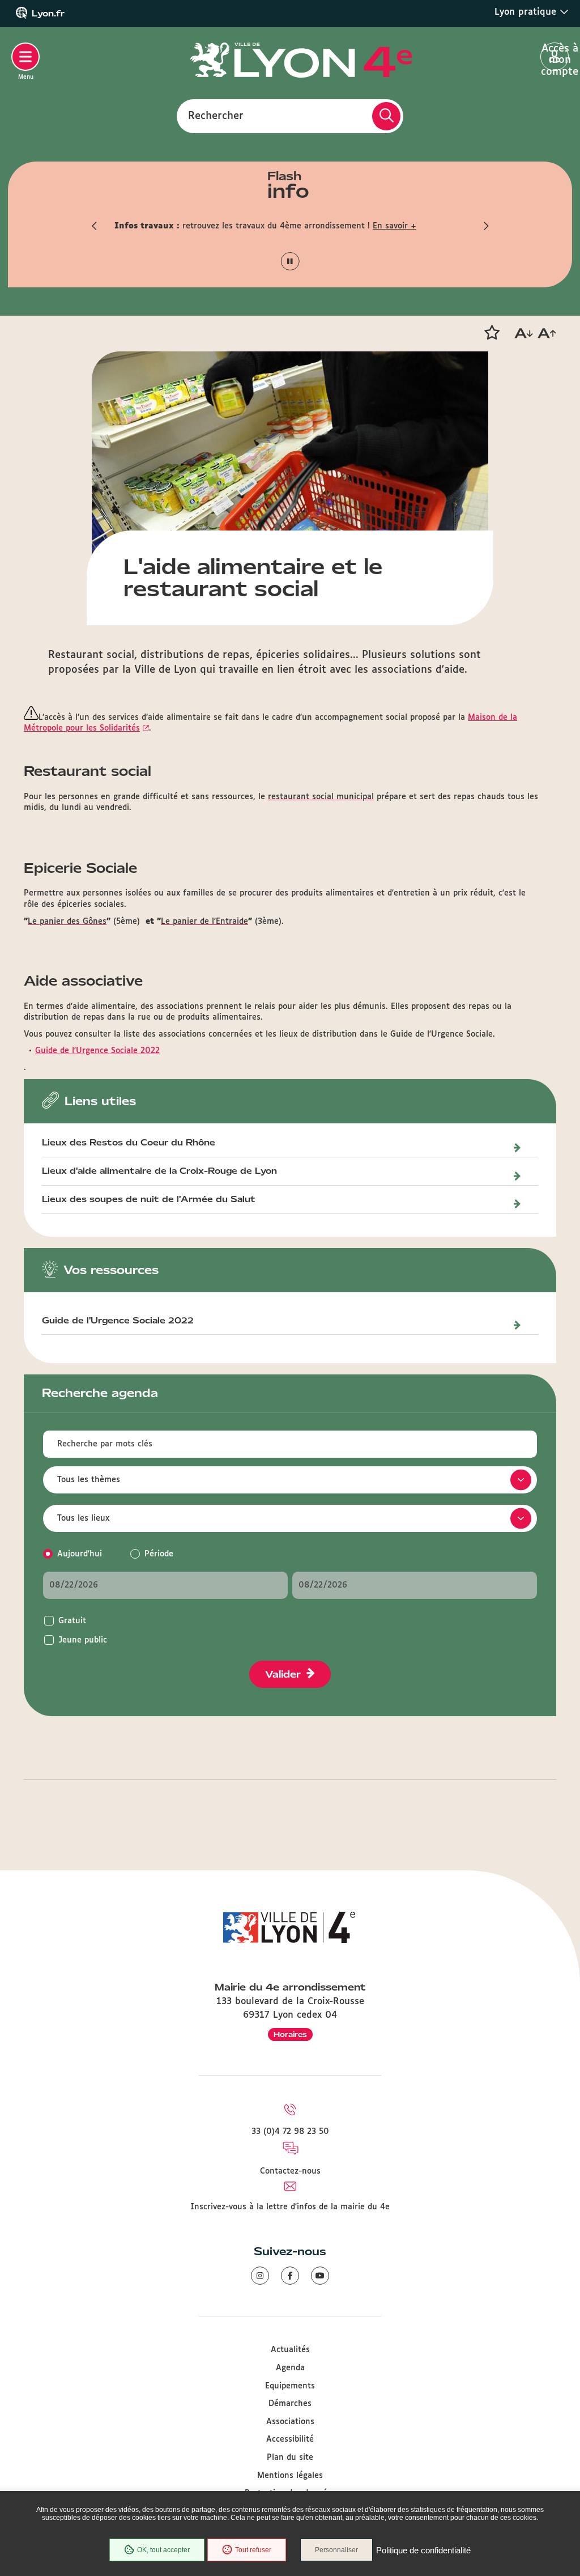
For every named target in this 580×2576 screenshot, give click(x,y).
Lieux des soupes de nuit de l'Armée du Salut (149, 1200)
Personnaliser (336, 2550)
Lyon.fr (48, 14)
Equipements (290, 2386)
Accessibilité (290, 2439)
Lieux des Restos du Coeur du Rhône (129, 1143)
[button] (95, 226)
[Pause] (290, 262)
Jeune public (83, 1640)
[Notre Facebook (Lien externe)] (290, 2276)
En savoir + (395, 226)
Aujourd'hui (80, 1554)
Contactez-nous (290, 2171)
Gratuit (72, 1621)
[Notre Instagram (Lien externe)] (260, 2276)
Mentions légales (290, 2476)
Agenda (290, 2368)
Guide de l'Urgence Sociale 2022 (97, 1051)
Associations (290, 2422)
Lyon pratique (527, 12)
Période (159, 1554)
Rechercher (216, 116)
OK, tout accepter (163, 2550)
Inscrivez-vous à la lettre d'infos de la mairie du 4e (290, 2207)
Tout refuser (253, 2550)
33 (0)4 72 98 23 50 (290, 2132)
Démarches (290, 2404)
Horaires (290, 2034)
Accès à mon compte (555, 57)
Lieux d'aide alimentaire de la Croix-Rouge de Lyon (159, 1172)
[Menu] (25, 57)
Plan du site (290, 2458)
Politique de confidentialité (423, 2550)
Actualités (290, 2350)
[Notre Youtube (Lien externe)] (320, 2276)
